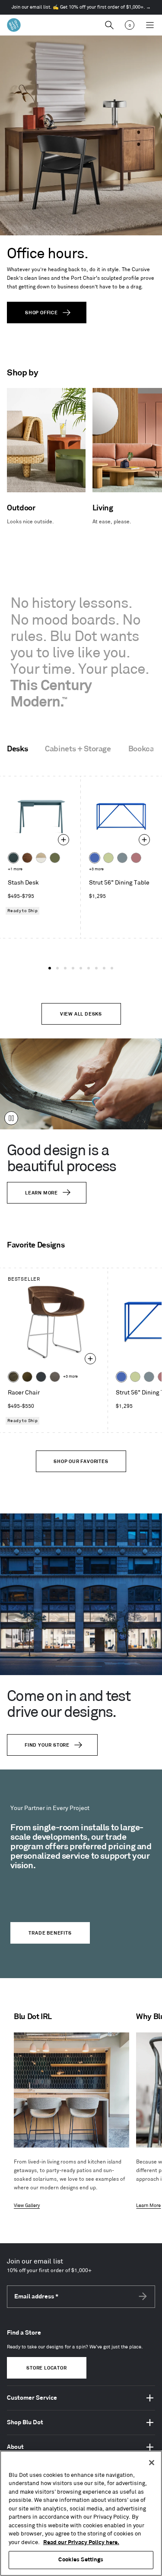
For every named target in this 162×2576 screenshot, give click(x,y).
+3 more (96, 869)
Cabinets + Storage (78, 749)
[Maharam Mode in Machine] (41, 1377)
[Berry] (136, 858)
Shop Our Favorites (81, 1462)
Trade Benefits (50, 1933)
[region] (81, 2513)
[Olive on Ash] (55, 858)
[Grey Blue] (122, 858)
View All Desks (81, 1014)
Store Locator (46, 2368)
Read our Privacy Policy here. (81, 2542)
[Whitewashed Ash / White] (41, 858)
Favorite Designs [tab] (36, 1245)
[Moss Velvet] (27, 1377)
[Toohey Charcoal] (55, 1377)
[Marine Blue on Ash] (13, 858)
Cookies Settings (81, 2560)
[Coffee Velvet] (13, 1377)
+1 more (15, 869)
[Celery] (108, 858)
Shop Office (41, 313)
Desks (17, 749)
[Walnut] (27, 858)
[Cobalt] (95, 858)
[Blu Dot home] (14, 25)
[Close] (152, 2463)
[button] (50, 968)
